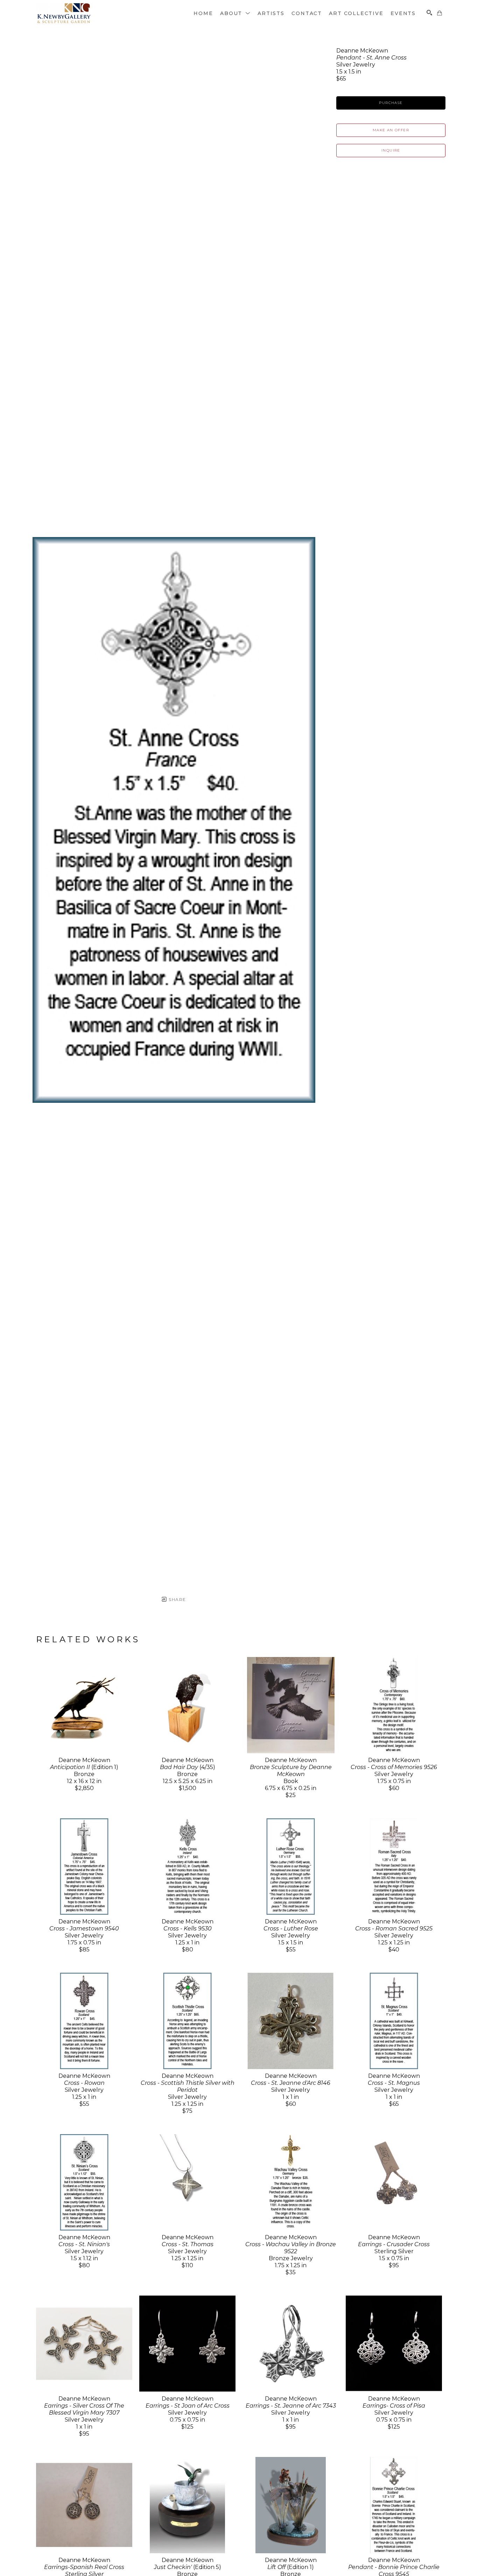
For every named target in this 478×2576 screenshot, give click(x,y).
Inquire (391, 150)
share (177, 1599)
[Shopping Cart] (440, 13)
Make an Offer (391, 130)
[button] (235, 13)
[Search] (429, 13)
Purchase (391, 103)
